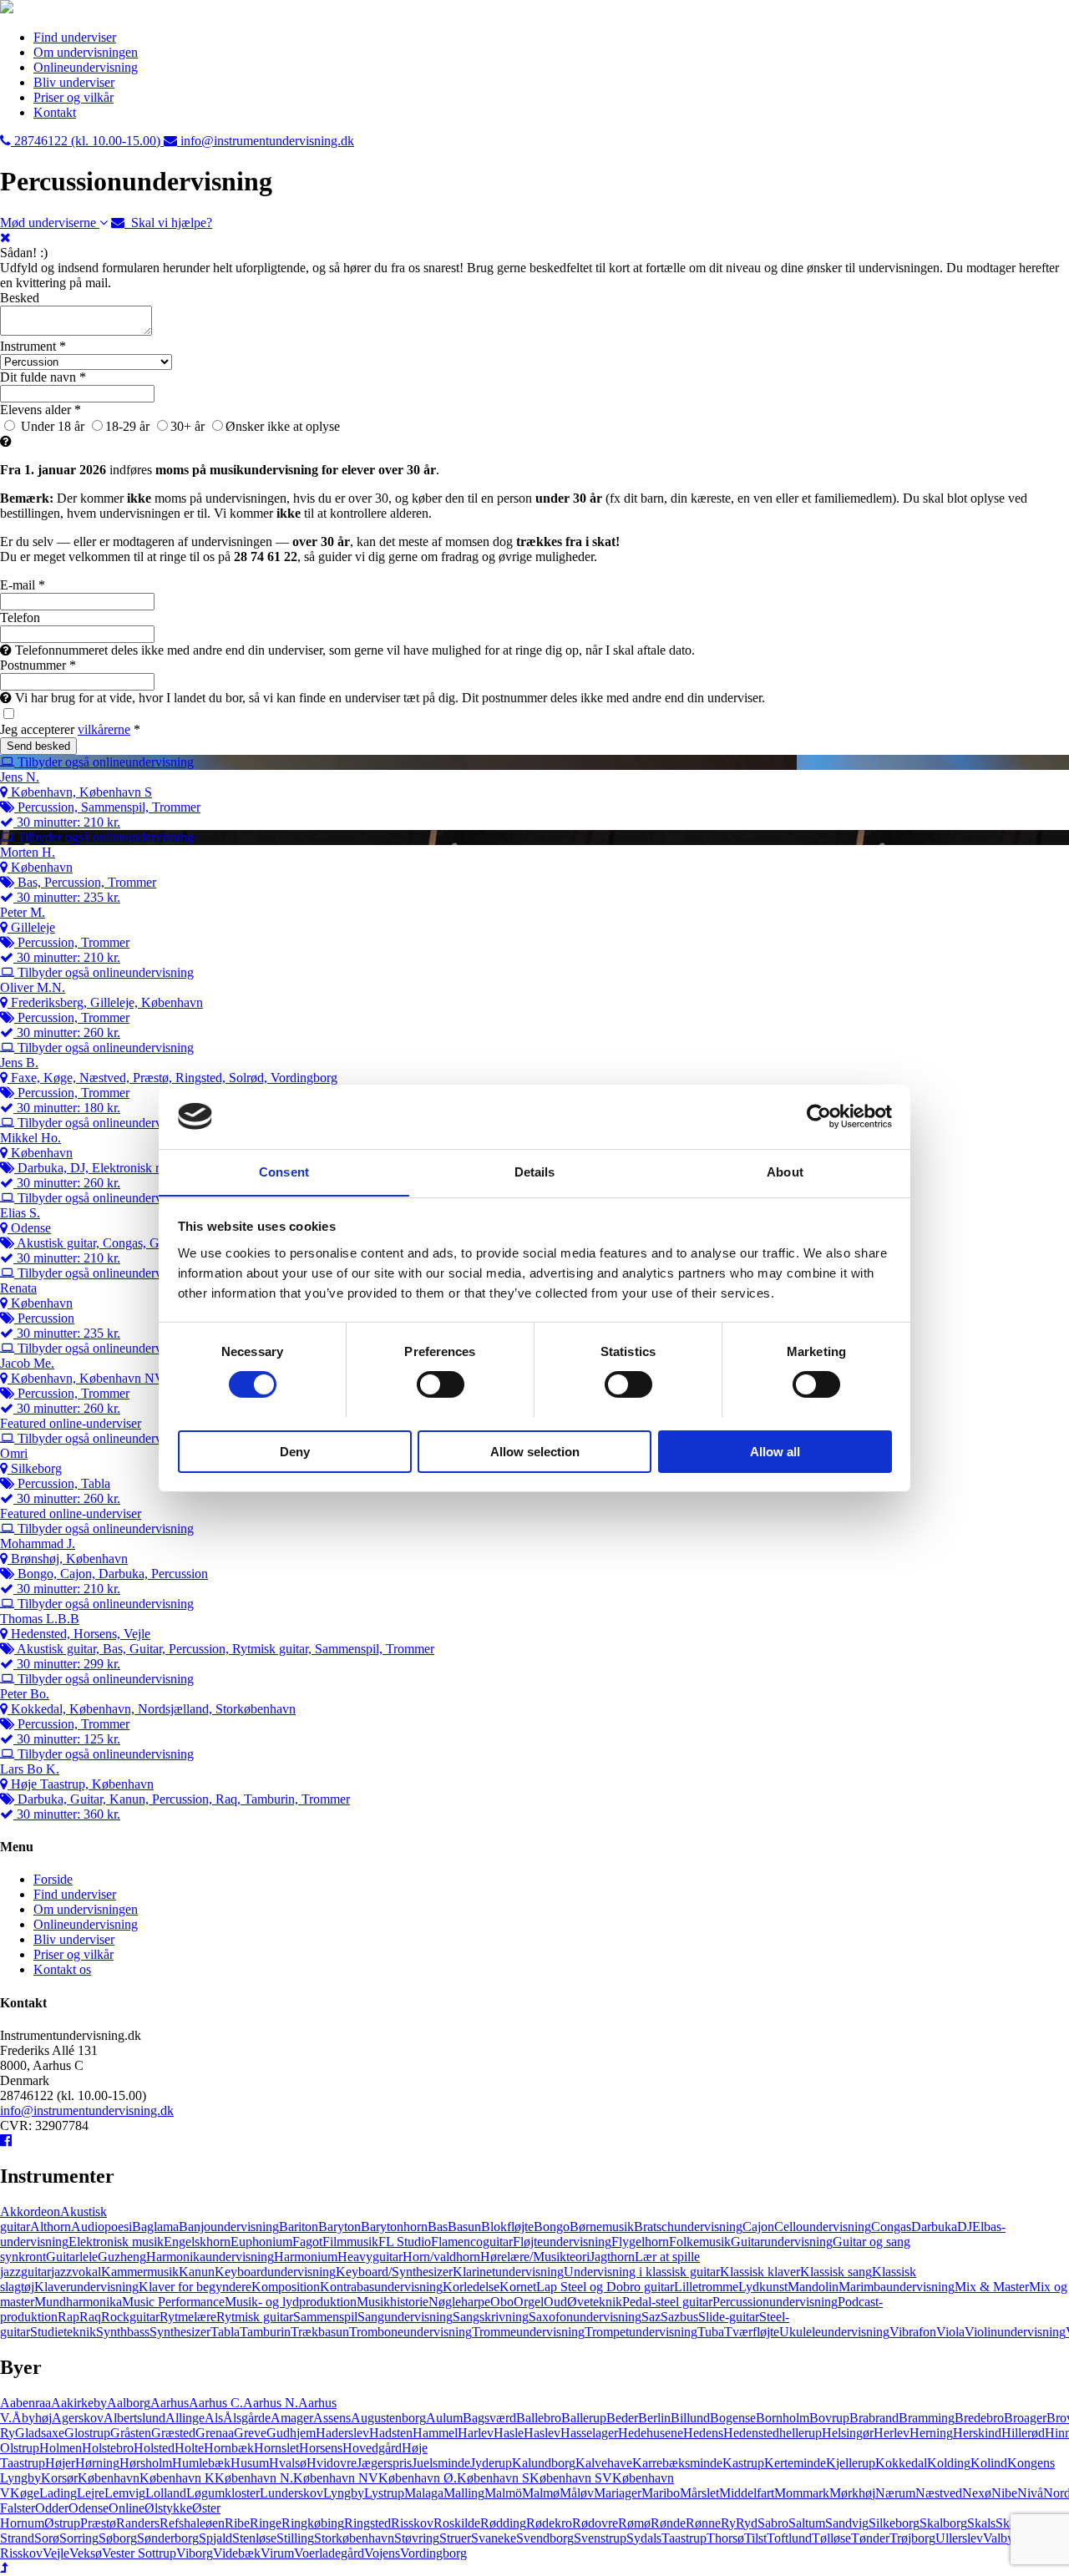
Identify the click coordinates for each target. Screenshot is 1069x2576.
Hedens (703, 2433)
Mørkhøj (852, 2493)
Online (127, 2508)
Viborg (195, 2553)
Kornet (518, 2287)
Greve (250, 2433)
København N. (254, 2478)
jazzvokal (76, 2272)
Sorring (79, 2538)
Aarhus (170, 2403)
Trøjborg (912, 2538)
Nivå (1030, 2493)
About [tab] (785, 1171)
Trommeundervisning (528, 2332)
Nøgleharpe (459, 2302)
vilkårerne (104, 729)
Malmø (541, 2493)
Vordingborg (433, 2553)
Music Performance (173, 2302)
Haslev (542, 2433)
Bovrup (829, 2418)
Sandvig (847, 2523)
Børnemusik (602, 2227)
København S (493, 2478)
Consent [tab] (284, 1171)
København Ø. (418, 2478)
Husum (250, 2463)
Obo (502, 2302)
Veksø (86, 2553)
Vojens (382, 2553)
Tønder (870, 2538)
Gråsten (131, 2433)
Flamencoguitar (472, 2242)
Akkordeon (30, 2212)
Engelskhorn (197, 2242)
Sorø (47, 2538)
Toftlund (789, 2538)
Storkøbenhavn (354, 2538)
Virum (277, 2553)
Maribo (661, 2493)
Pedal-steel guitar (667, 2302)
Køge (25, 2493)
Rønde (668, 2523)
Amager (292, 2418)
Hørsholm (146, 2463)
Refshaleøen (192, 2523)
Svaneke (494, 2538)
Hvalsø (288, 2463)
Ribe (237, 2523)
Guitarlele (72, 2257)
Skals (981, 2523)
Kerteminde (795, 2463)
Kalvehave (604, 2463)
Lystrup (384, 2493)
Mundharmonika (78, 2302)
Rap (68, 2317)
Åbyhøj (32, 2418)
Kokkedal (901, 2463)
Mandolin (813, 2287)
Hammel (435, 2433)
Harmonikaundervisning (210, 2257)
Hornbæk (229, 2448)
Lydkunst (763, 2287)
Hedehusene (651, 2433)
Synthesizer (180, 2332)
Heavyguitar (370, 2257)
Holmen (61, 2448)
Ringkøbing (313, 2523)
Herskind (977, 2433)
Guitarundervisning (782, 2242)
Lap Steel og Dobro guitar (605, 2287)
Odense (89, 2508)
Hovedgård (372, 2448)
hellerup (800, 2433)
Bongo (552, 2227)
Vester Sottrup (139, 2553)
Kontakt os (62, 1969)
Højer (60, 2463)
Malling (464, 2493)
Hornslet (276, 2448)
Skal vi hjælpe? (168, 223)
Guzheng (122, 2257)
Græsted (173, 2433)
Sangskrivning (491, 2317)
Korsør (59, 2478)
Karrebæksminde (677, 2463)
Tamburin (265, 2332)
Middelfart (747, 2493)
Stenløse (254, 2538)
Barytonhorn (394, 2227)
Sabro (773, 2523)
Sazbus (679, 2317)
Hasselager (589, 2433)
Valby (998, 2538)
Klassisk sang (836, 2272)
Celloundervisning (823, 2227)
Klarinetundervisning (508, 2272)
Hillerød (1023, 2433)
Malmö (503, 2493)
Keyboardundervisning (275, 2272)
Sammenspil (325, 2317)
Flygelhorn (640, 2242)
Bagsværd (489, 2418)
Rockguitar (130, 2317)
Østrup (62, 2523)
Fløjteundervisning (562, 2242)
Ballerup (584, 2418)
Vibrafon (913, 2332)
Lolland (166, 2493)
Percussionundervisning (775, 2302)
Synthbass (123, 2332)
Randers (138, 2523)
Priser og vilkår (73, 97)
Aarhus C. (216, 2403)
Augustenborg (388, 2418)
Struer (455, 2538)
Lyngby (344, 2493)
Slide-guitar (729, 2317)
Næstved (939, 2493)
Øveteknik (595, 2302)
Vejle (56, 2553)
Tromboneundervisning (410, 2332)
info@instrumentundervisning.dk (87, 2110)
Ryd (747, 2523)
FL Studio (405, 2242)
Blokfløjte (507, 2227)
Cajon (758, 2227)
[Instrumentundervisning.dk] (7, 9)
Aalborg (129, 2403)
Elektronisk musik (116, 2242)
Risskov (412, 2523)
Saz (651, 2317)
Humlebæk (201, 2463)
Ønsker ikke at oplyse (283, 426)
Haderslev (342, 2433)
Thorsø (725, 2538)
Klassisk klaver (760, 2272)
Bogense (733, 2418)
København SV (571, 2478)
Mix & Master (992, 2287)
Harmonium (306, 2257)
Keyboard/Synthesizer (394, 2272)
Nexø (977, 2493)
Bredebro (979, 2418)
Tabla (225, 2332)
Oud (555, 2302)
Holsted (154, 2448)
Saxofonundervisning (585, 2317)
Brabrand (874, 2418)
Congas (891, 2227)
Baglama (155, 2227)
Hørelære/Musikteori (535, 2257)
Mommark (802, 2493)
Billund (690, 2418)
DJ (965, 2227)
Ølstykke (168, 2508)
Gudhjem (291, 2433)
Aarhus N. (271, 2403)
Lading (58, 2493)
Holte (189, 2448)
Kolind (989, 2463)
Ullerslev (959, 2538)
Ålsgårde (247, 2418)
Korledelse (471, 2287)
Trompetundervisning (641, 2332)
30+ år (187, 426)
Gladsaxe (40, 2433)
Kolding (949, 2463)
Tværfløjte (752, 2332)
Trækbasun (320, 2332)
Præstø (98, 2523)
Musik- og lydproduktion (291, 2302)
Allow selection (535, 1451)
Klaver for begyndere (195, 2287)
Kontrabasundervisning (381, 2287)
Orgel (529, 2302)
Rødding (503, 2523)
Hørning (97, 2463)
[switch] (441, 1384)
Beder (622, 2418)
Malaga (424, 2493)
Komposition (286, 2287)
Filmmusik (350, 2242)
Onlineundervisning (86, 67)
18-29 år (127, 426)
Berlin (654, 2418)
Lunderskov (291, 2493)
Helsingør (848, 2433)
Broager (1025, 2418)
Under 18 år (51, 426)
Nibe (1004, 2493)
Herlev (892, 2433)
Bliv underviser (74, 82)
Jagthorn (612, 2257)
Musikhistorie (393, 2302)
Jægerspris (384, 2463)
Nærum (895, 2493)
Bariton (299, 2227)
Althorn (51, 2227)
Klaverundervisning (86, 2287)
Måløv (577, 2493)
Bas (438, 2227)
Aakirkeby (79, 2403)
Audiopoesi (101, 2227)
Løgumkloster (223, 2493)
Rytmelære (188, 2317)
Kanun (197, 2272)
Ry (728, 2523)
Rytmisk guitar (255, 2317)
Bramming (927, 2418)
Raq (90, 2317)
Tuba (711, 2332)
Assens (332, 2418)
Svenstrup (600, 2538)
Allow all (775, 1451)
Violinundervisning (1015, 2332)
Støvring (417, 2538)
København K (177, 2478)
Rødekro (549, 2523)
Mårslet (699, 2493)
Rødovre (595, 2523)
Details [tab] (535, 1171)
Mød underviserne (50, 223)
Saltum (807, 2523)
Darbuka (934, 2227)
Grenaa (215, 2433)
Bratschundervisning (688, 2227)
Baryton (339, 2227)
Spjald (215, 2538)
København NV (336, 2478)
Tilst (755, 2538)
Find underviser (75, 37)
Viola (950, 2332)
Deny (295, 1451)
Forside (53, 1879)
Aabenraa (25, 2403)
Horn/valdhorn (441, 2257)
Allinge (185, 2418)
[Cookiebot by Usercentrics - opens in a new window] (819, 1116)
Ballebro (539, 2418)
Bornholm (783, 2418)
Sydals (644, 2538)
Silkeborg (894, 2523)
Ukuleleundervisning (834, 2332)
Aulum (444, 2418)
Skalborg (943, 2523)
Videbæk (237, 2553)
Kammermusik (140, 2272)
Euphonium (261, 2242)
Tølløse (831, 2538)
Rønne (703, 2523)
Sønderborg (168, 2538)
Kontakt (55, 112)
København (109, 2478)
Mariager (618, 2493)
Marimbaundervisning (897, 2287)
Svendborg (545, 2538)
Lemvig (125, 2493)
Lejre (91, 2493)
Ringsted (367, 2523)
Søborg (118, 2538)
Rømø (634, 2523)
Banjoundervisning (229, 2227)
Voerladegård (329, 2553)
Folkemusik (700, 2242)
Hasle (509, 2433)
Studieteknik (63, 2332)
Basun (464, 2227)
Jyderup (491, 2463)
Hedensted (751, 2433)
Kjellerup (851, 2463)
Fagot (307, 2242)
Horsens (321, 2448)
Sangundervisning (405, 2317)
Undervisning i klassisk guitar (642, 2272)
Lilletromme (706, 2287)
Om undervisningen (86, 52)
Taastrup (684, 2538)
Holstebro (108, 2448)
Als (214, 2418)
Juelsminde (441, 2463)
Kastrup (743, 2463)
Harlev (476, 2433)
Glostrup (87, 2433)
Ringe (266, 2523)
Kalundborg (544, 2463)
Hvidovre (332, 2463)
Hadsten (391, 2433)
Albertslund (134, 2418)
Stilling (295, 2538)
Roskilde (457, 2523)
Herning (931, 2433)
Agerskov (78, 2418)
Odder (52, 2508)
